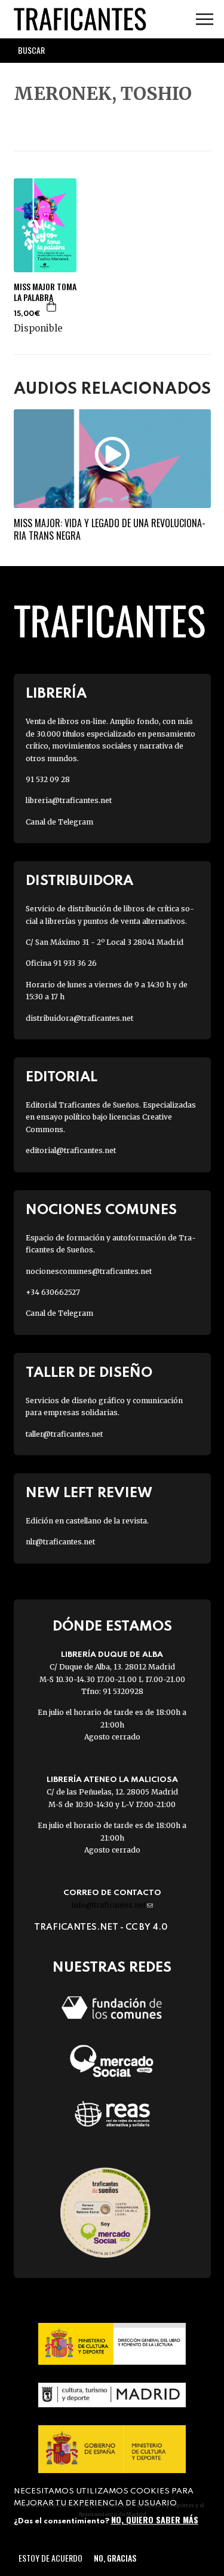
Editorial (62, 1077)
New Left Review (89, 1493)
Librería (56, 694)
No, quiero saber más (155, 2519)
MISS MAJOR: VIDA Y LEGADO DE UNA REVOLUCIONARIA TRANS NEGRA (110, 529)
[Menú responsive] (205, 19)
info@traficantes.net (112, 1905)
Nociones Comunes (101, 1210)
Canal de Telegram (59, 822)
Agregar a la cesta (52, 306)
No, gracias (115, 2558)
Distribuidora (79, 881)
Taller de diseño (89, 1373)
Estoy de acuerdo (50, 2558)
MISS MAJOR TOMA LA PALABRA (45, 292)
